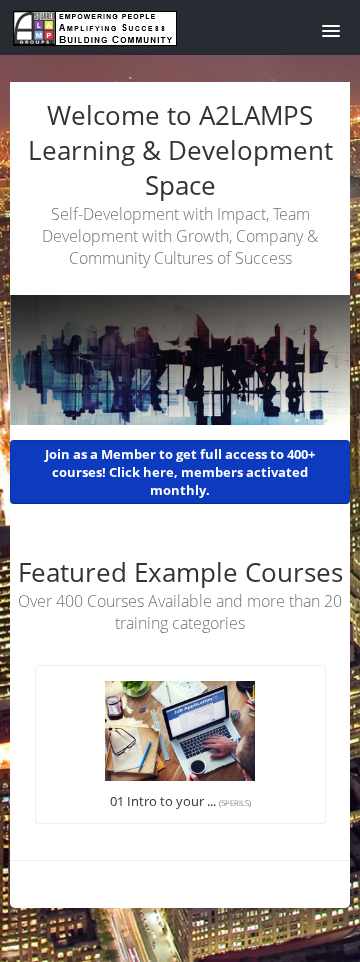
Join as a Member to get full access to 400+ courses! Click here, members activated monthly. (180, 472)
